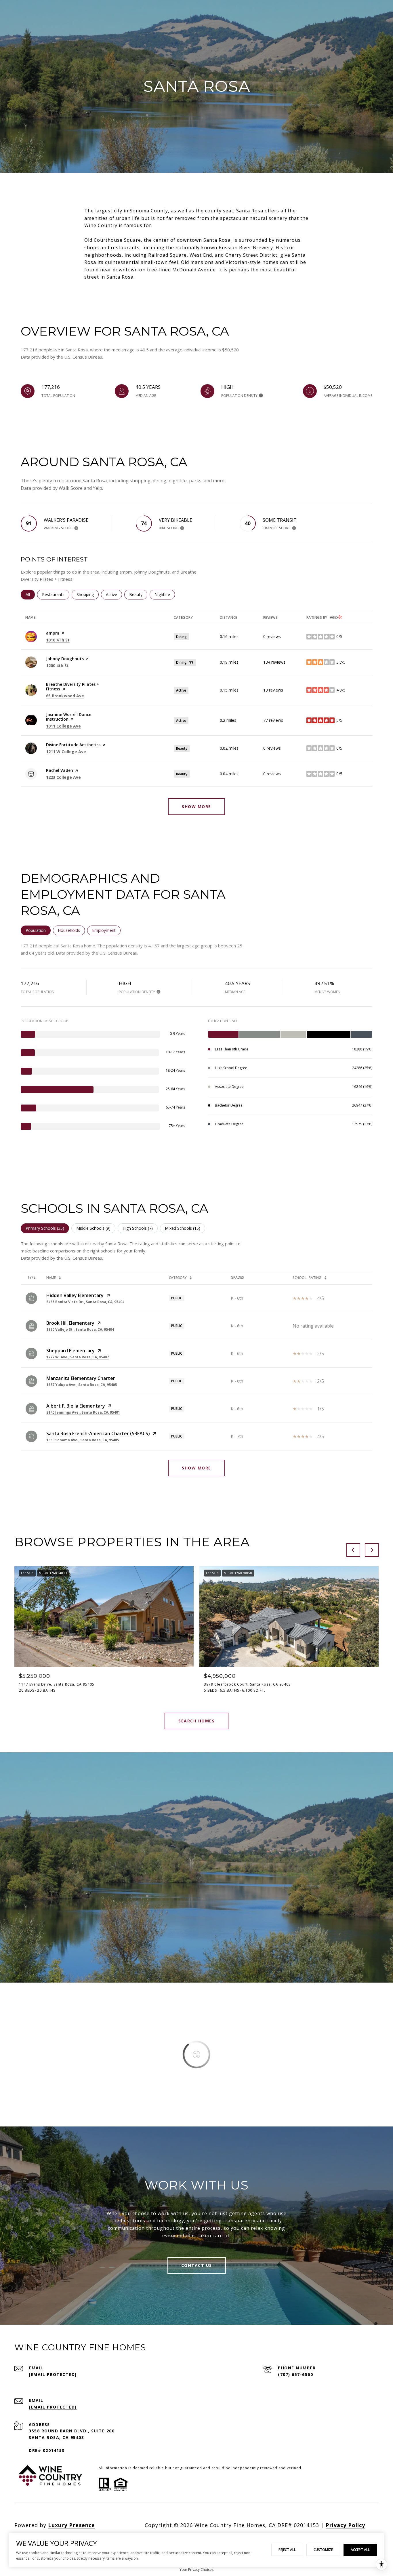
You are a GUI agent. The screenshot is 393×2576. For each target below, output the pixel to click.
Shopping (88, 594)
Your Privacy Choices (197, 2570)
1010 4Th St (58, 640)
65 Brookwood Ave (65, 696)
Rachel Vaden (60, 770)
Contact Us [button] (197, 2265)
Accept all (360, 2550)
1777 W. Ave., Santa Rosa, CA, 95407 (78, 1357)
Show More (197, 1468)
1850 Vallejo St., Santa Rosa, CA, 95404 (80, 1329)
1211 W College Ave (66, 752)
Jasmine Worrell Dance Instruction (69, 717)
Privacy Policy (345, 2525)
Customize (323, 2550)
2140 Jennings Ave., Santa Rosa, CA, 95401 (83, 1412)
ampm (53, 633)
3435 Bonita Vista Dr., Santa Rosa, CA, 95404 (85, 1302)
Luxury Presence (71, 2525)
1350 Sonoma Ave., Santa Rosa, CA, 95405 (83, 1440)
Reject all (287, 2550)
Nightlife (165, 594)
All (30, 594)
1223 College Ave (63, 777)
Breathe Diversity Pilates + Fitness (73, 687)
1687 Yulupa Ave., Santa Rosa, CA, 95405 (82, 1385)
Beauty (138, 594)
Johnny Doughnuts (65, 659)
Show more (197, 807)
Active (114, 594)
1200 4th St (57, 666)
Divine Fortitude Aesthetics (73, 745)
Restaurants (56, 594)
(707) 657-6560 (295, 2374)
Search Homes (197, 1721)
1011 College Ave (63, 726)
